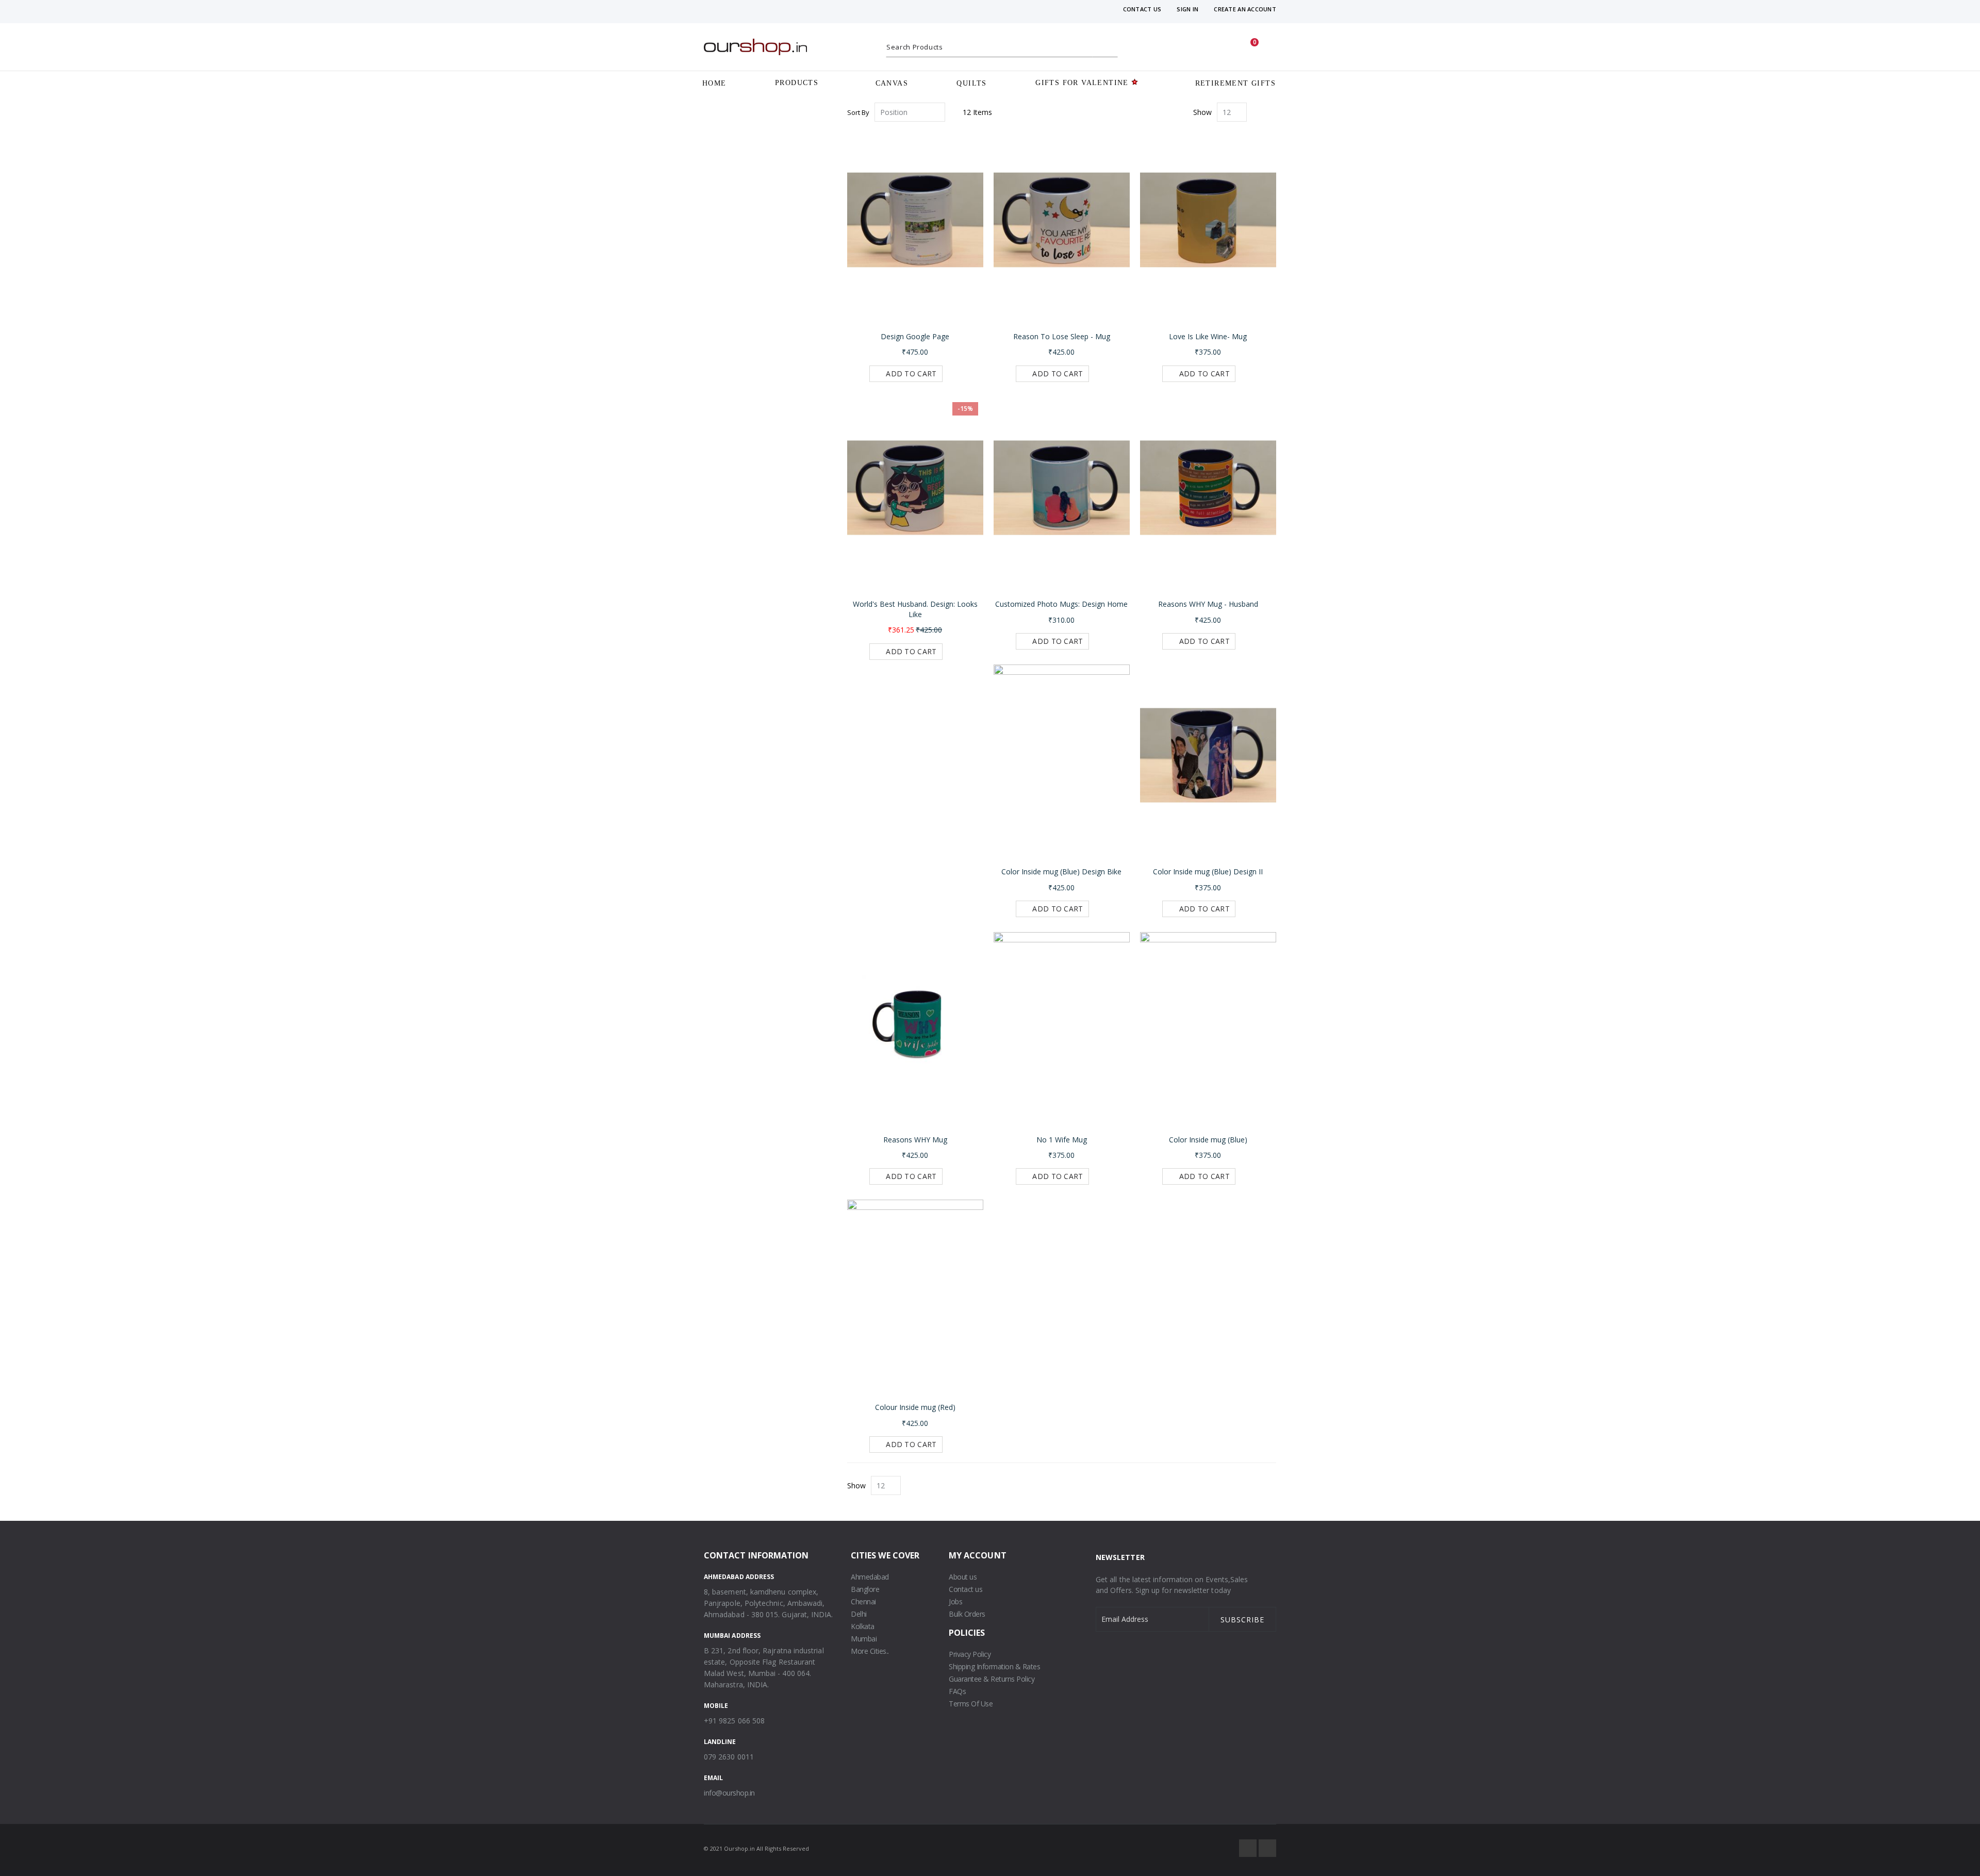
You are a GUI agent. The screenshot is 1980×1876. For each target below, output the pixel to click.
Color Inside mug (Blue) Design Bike (1061, 871)
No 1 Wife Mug (1062, 1140)
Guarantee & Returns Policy (992, 1679)
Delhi (859, 1614)
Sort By (858, 112)
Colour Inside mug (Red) (915, 1407)
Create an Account (1245, 9)
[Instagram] (1267, 1848)
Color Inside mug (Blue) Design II (1208, 871)
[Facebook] (1248, 1848)
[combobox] (1002, 47)
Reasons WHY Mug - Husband (1208, 604)
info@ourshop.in (729, 1793)
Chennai (863, 1601)
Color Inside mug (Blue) (1208, 1140)
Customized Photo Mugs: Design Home (1061, 604)
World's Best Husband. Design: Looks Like (915, 609)
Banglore (865, 1589)
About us (963, 1577)
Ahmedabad (870, 1577)
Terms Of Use (971, 1704)
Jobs (955, 1601)
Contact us (966, 1589)
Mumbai (864, 1639)
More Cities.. (870, 1651)
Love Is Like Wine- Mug (1208, 336)
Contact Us (1142, 9)
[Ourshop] (755, 47)
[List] (1272, 113)
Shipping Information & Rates (994, 1666)
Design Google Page (915, 336)
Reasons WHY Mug (915, 1140)
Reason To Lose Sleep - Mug (1062, 336)
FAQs (957, 1691)
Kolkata (863, 1626)
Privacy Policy (970, 1654)
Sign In (1187, 9)
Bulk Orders (967, 1614)
